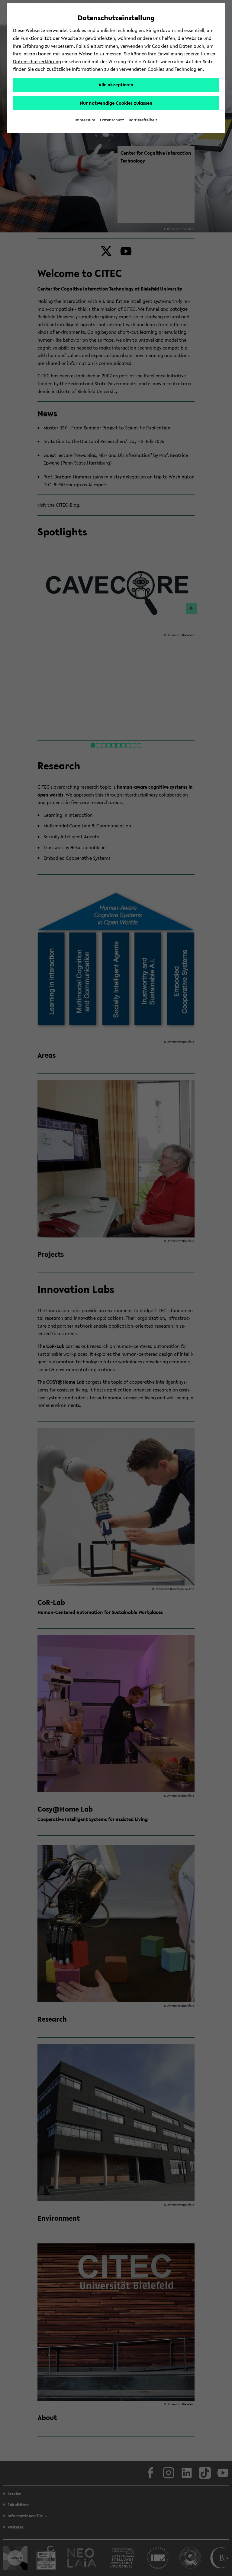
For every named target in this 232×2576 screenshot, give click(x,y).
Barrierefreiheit (143, 120)
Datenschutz (112, 120)
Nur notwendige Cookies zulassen (116, 103)
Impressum (85, 120)
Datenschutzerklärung (37, 61)
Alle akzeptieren (116, 84)
